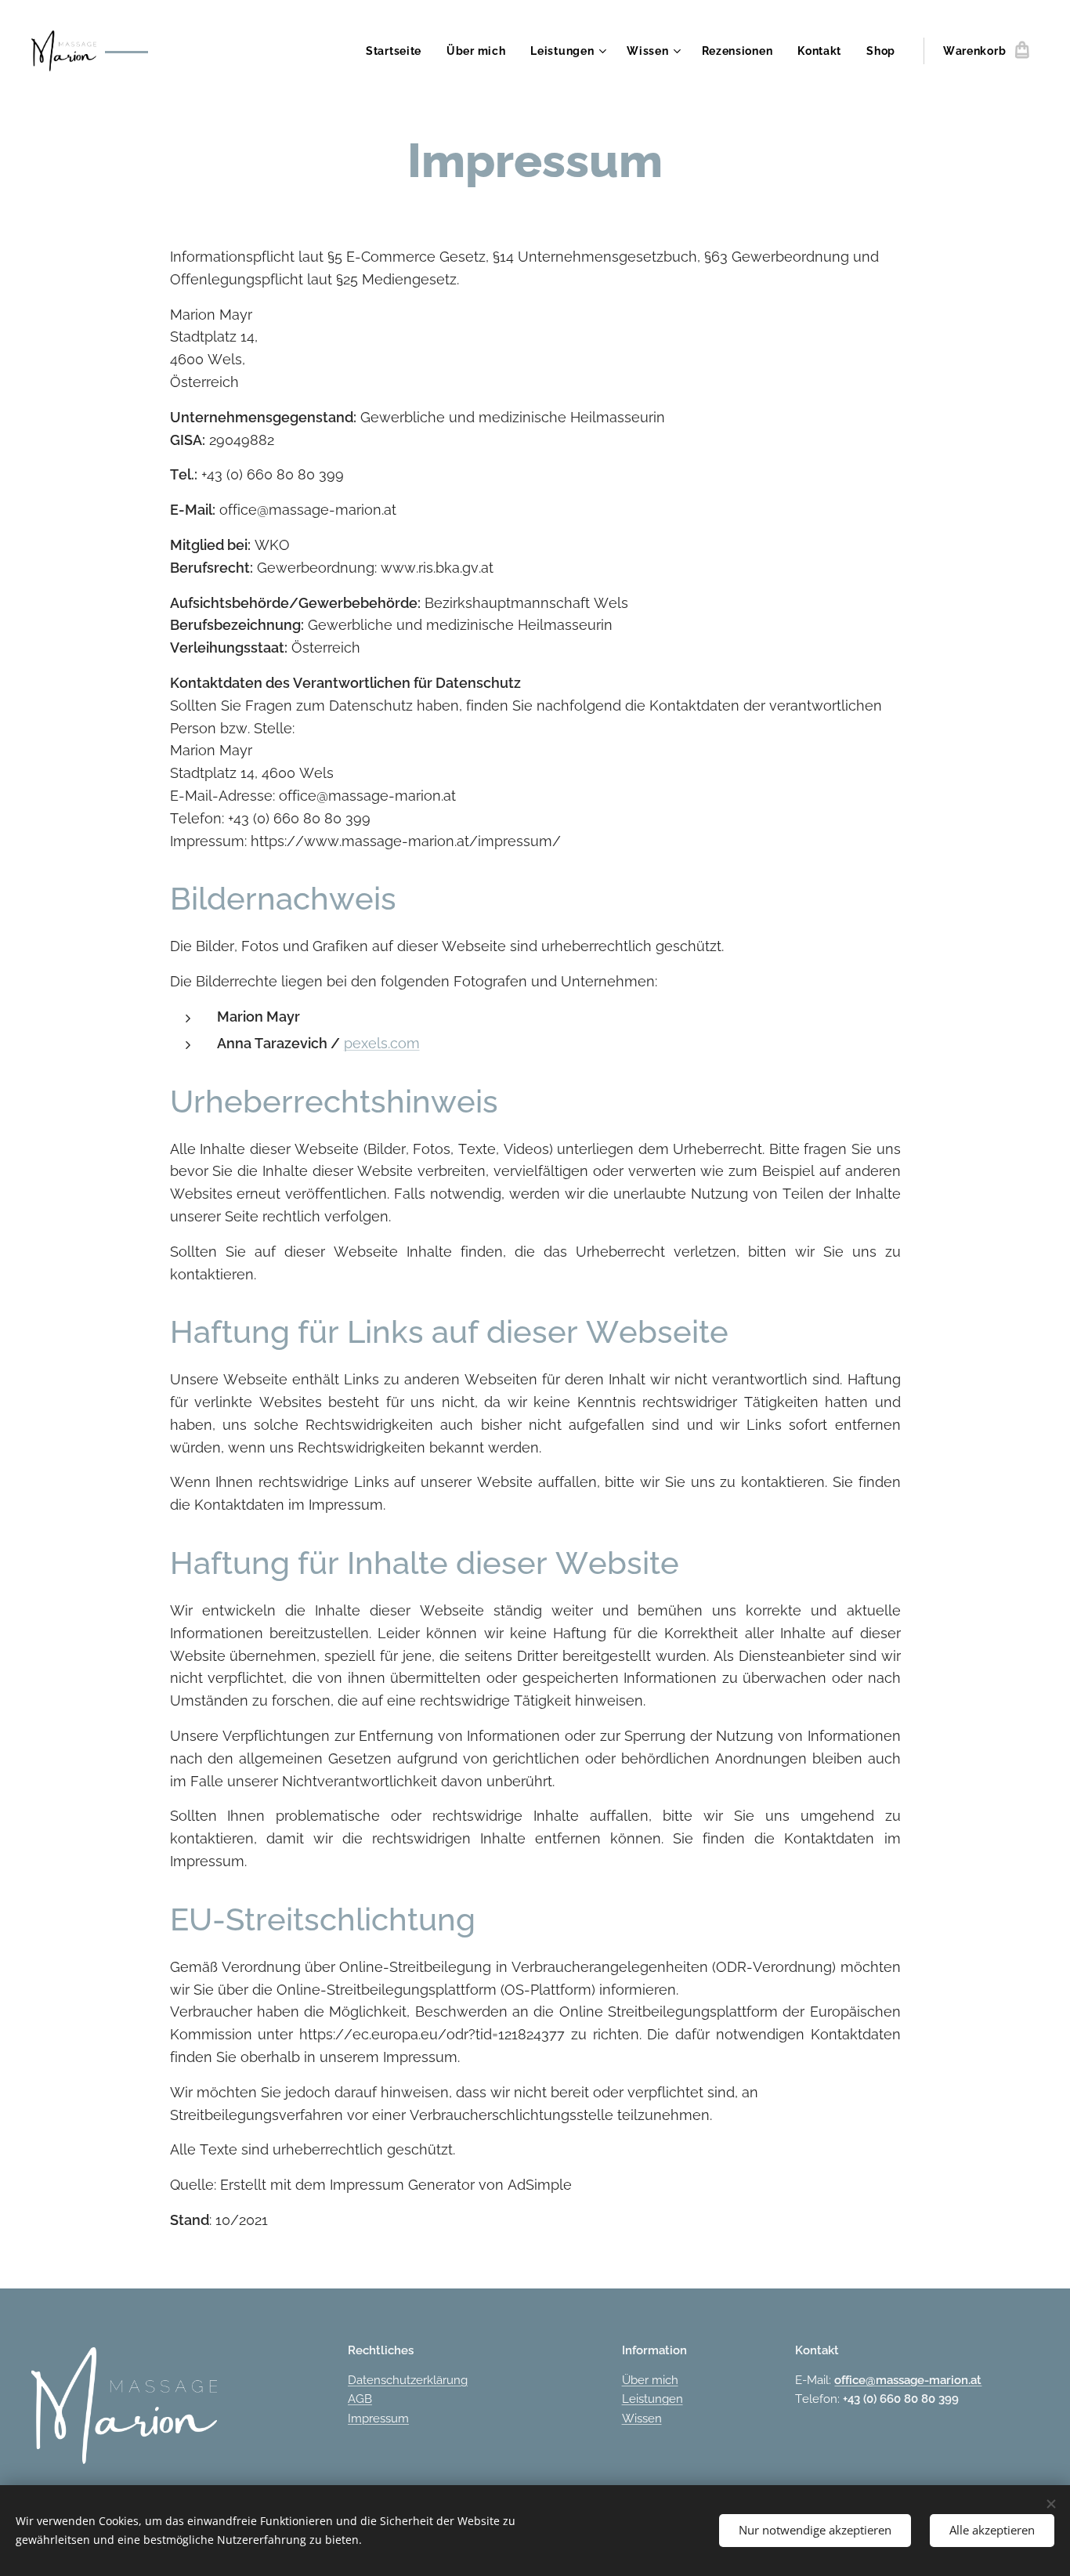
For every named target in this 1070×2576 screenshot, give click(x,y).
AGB (360, 2399)
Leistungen (652, 2399)
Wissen (642, 2419)
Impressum (378, 2419)
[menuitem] (398, 51)
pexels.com (382, 1043)
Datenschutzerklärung (408, 2380)
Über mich (650, 2380)
